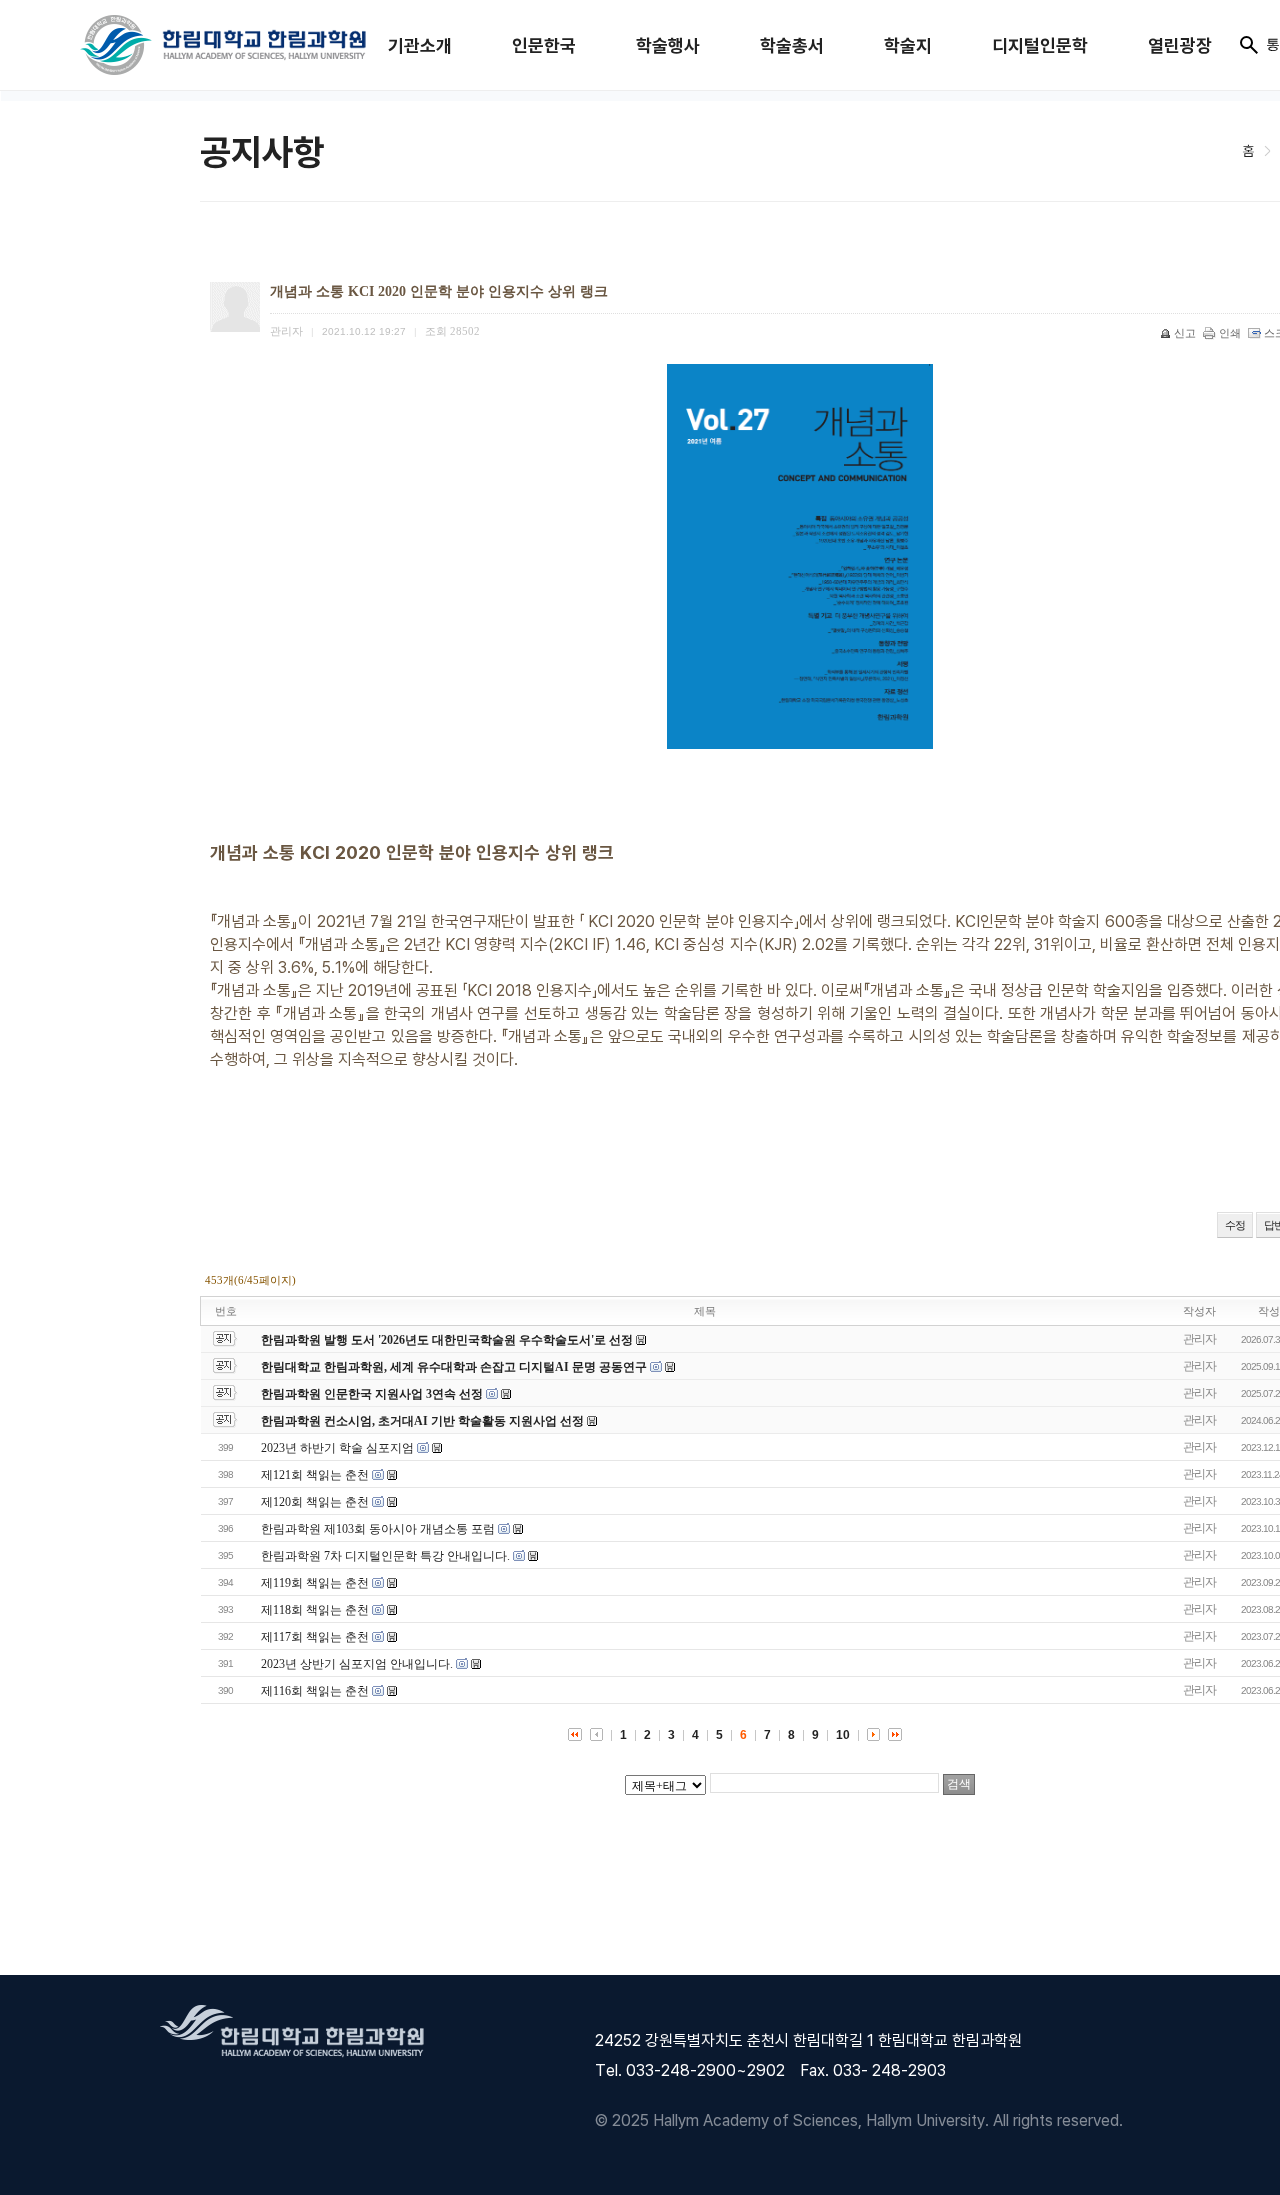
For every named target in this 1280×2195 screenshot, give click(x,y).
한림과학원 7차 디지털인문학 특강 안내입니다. (385, 1556)
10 (843, 1735)
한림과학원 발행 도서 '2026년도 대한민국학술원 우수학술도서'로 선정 (447, 1340)
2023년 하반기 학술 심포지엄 (337, 1448)
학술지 (908, 45)
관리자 (1199, 1339)
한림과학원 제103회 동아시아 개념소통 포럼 (378, 1529)
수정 (1235, 1225)
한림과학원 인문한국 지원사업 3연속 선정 (372, 1394)
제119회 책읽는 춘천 (315, 1583)
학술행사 (668, 45)
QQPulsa (244, 1193)
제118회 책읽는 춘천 (315, 1610)
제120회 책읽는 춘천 (315, 1502)
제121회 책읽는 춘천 (315, 1475)
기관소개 (420, 45)
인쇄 (1230, 333)
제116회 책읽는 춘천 (315, 1691)
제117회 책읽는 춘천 (315, 1637)
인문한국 (544, 45)
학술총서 (792, 45)
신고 (1185, 333)
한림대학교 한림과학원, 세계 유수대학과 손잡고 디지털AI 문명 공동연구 (455, 1367)
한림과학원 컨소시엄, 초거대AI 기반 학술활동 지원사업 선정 (422, 1421)
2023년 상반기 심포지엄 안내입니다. (357, 1664)
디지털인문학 (1040, 45)
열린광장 (1180, 45)
